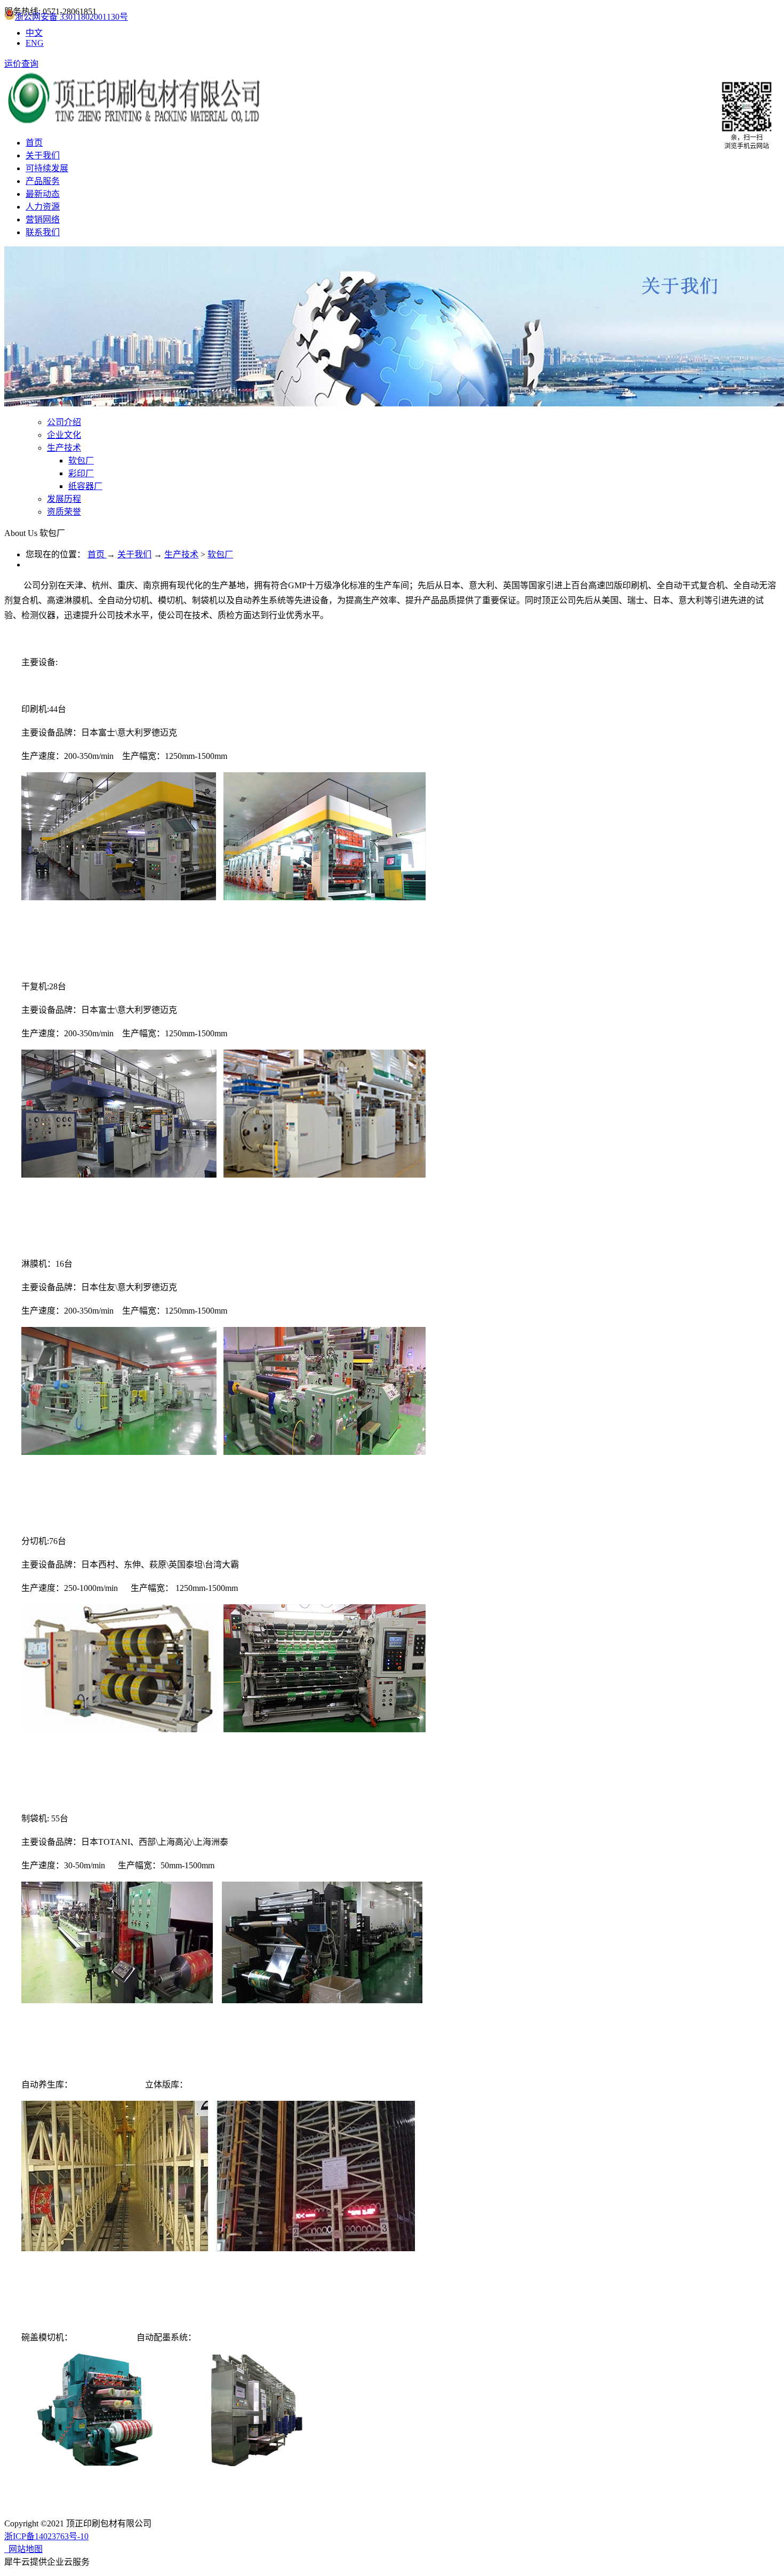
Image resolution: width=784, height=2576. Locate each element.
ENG (35, 43)
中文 (34, 33)
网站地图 (23, 2549)
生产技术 (181, 554)
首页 (34, 143)
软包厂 (220, 554)
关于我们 (134, 554)
